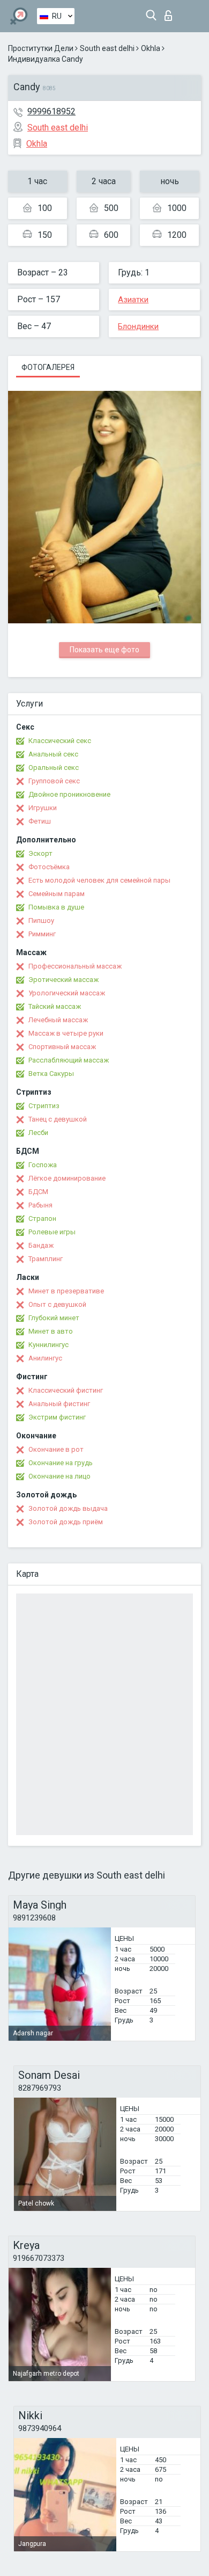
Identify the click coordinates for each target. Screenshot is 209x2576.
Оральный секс (54, 767)
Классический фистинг (66, 1390)
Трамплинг (46, 1259)
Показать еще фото (104, 650)
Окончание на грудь (61, 1463)
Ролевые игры (52, 1232)
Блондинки (138, 326)
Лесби (38, 1133)
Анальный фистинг (59, 1404)
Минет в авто (51, 1331)
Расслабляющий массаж (69, 1060)
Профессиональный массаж (75, 966)
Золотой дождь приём (66, 1522)
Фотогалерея (48, 367)
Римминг (42, 934)
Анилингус (45, 1358)
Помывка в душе (56, 907)
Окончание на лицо (59, 1476)
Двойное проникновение (69, 794)
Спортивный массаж (62, 1047)
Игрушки (43, 808)
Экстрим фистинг (57, 1417)
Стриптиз (44, 1106)
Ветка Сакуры (51, 1074)
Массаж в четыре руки (66, 1033)
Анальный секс (53, 754)
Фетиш (40, 821)
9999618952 (51, 111)
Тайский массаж (55, 1006)
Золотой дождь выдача (68, 1508)
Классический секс (60, 741)
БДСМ (38, 1192)
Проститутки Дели (41, 48)
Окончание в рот (56, 1449)
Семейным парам (57, 894)
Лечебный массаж (58, 1020)
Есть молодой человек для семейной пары (99, 880)
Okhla (151, 48)
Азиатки (133, 300)
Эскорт (40, 853)
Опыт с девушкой (57, 1304)
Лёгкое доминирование (67, 1178)
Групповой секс (54, 781)
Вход (171, 13)
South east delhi (107, 48)
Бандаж (41, 1245)
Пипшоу (41, 920)
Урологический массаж (67, 993)
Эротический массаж (64, 980)
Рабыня (40, 1205)
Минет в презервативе (66, 1291)
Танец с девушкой (58, 1119)
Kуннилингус (48, 1345)
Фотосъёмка (49, 867)
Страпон (42, 1218)
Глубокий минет (54, 1318)
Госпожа (43, 1165)
